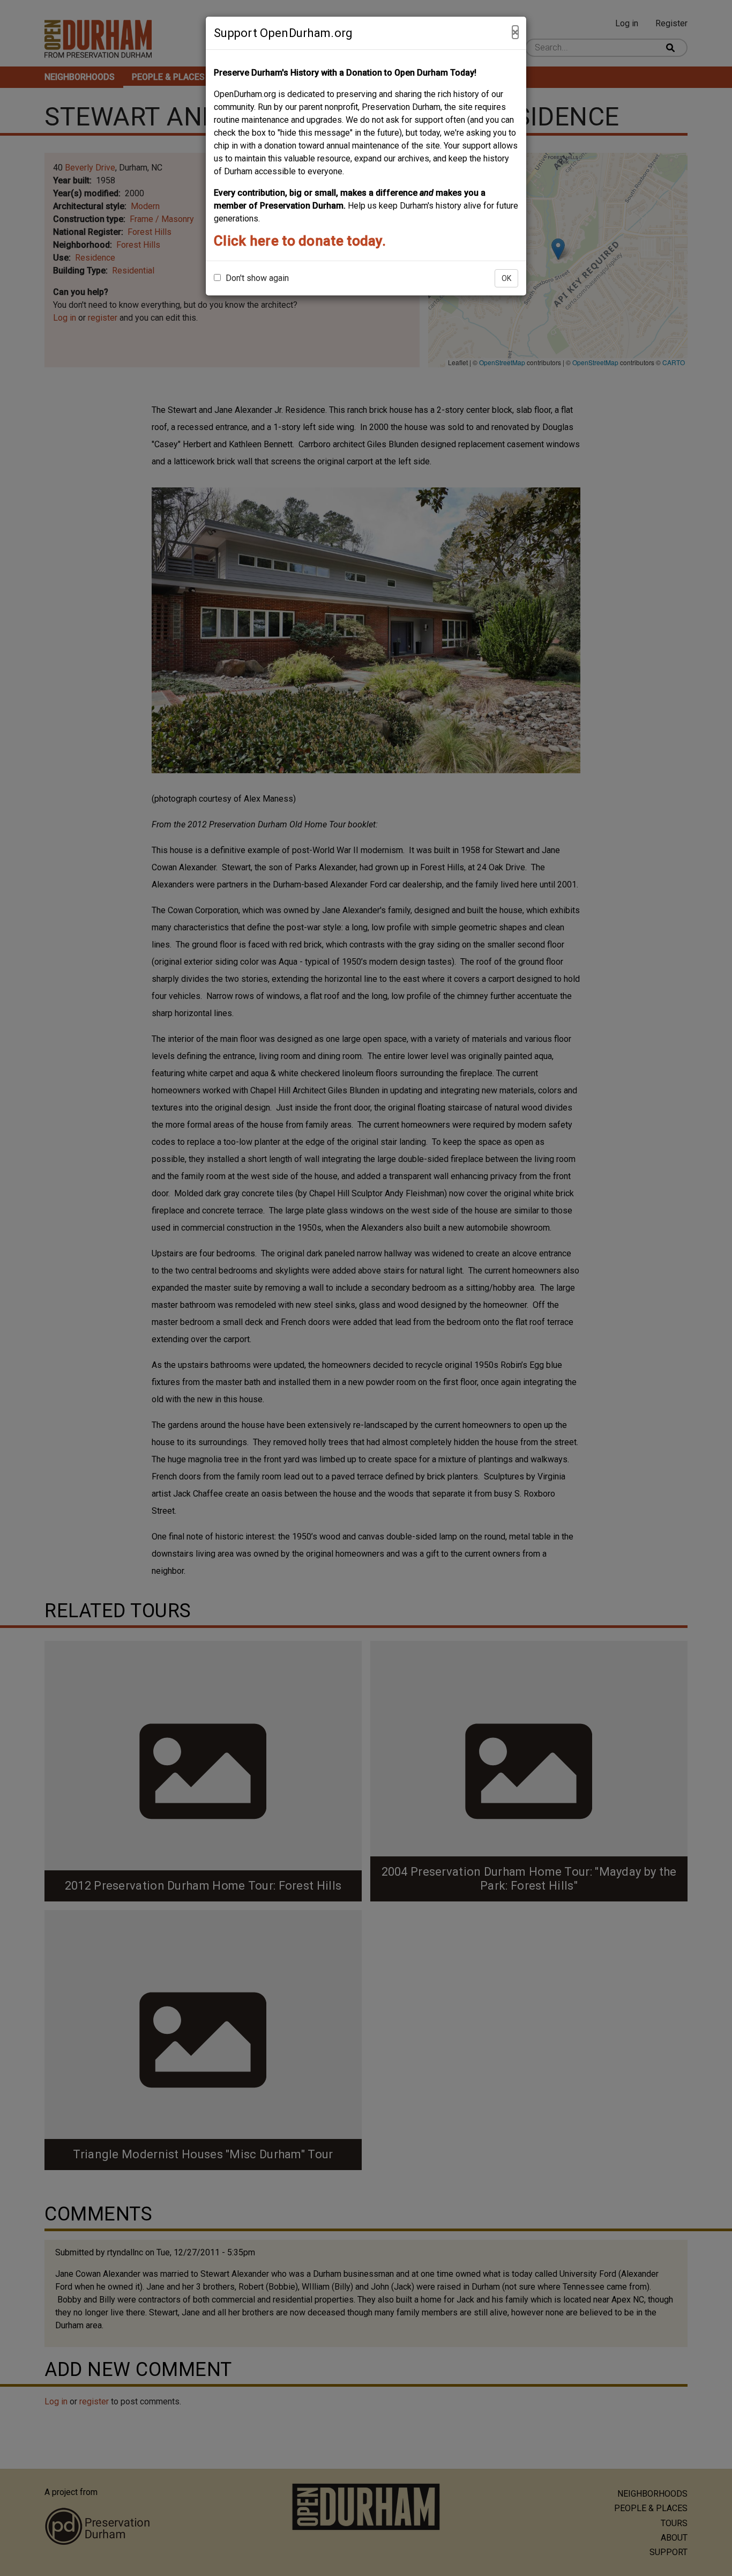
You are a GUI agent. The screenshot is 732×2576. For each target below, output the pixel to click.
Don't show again (256, 278)
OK (506, 278)
